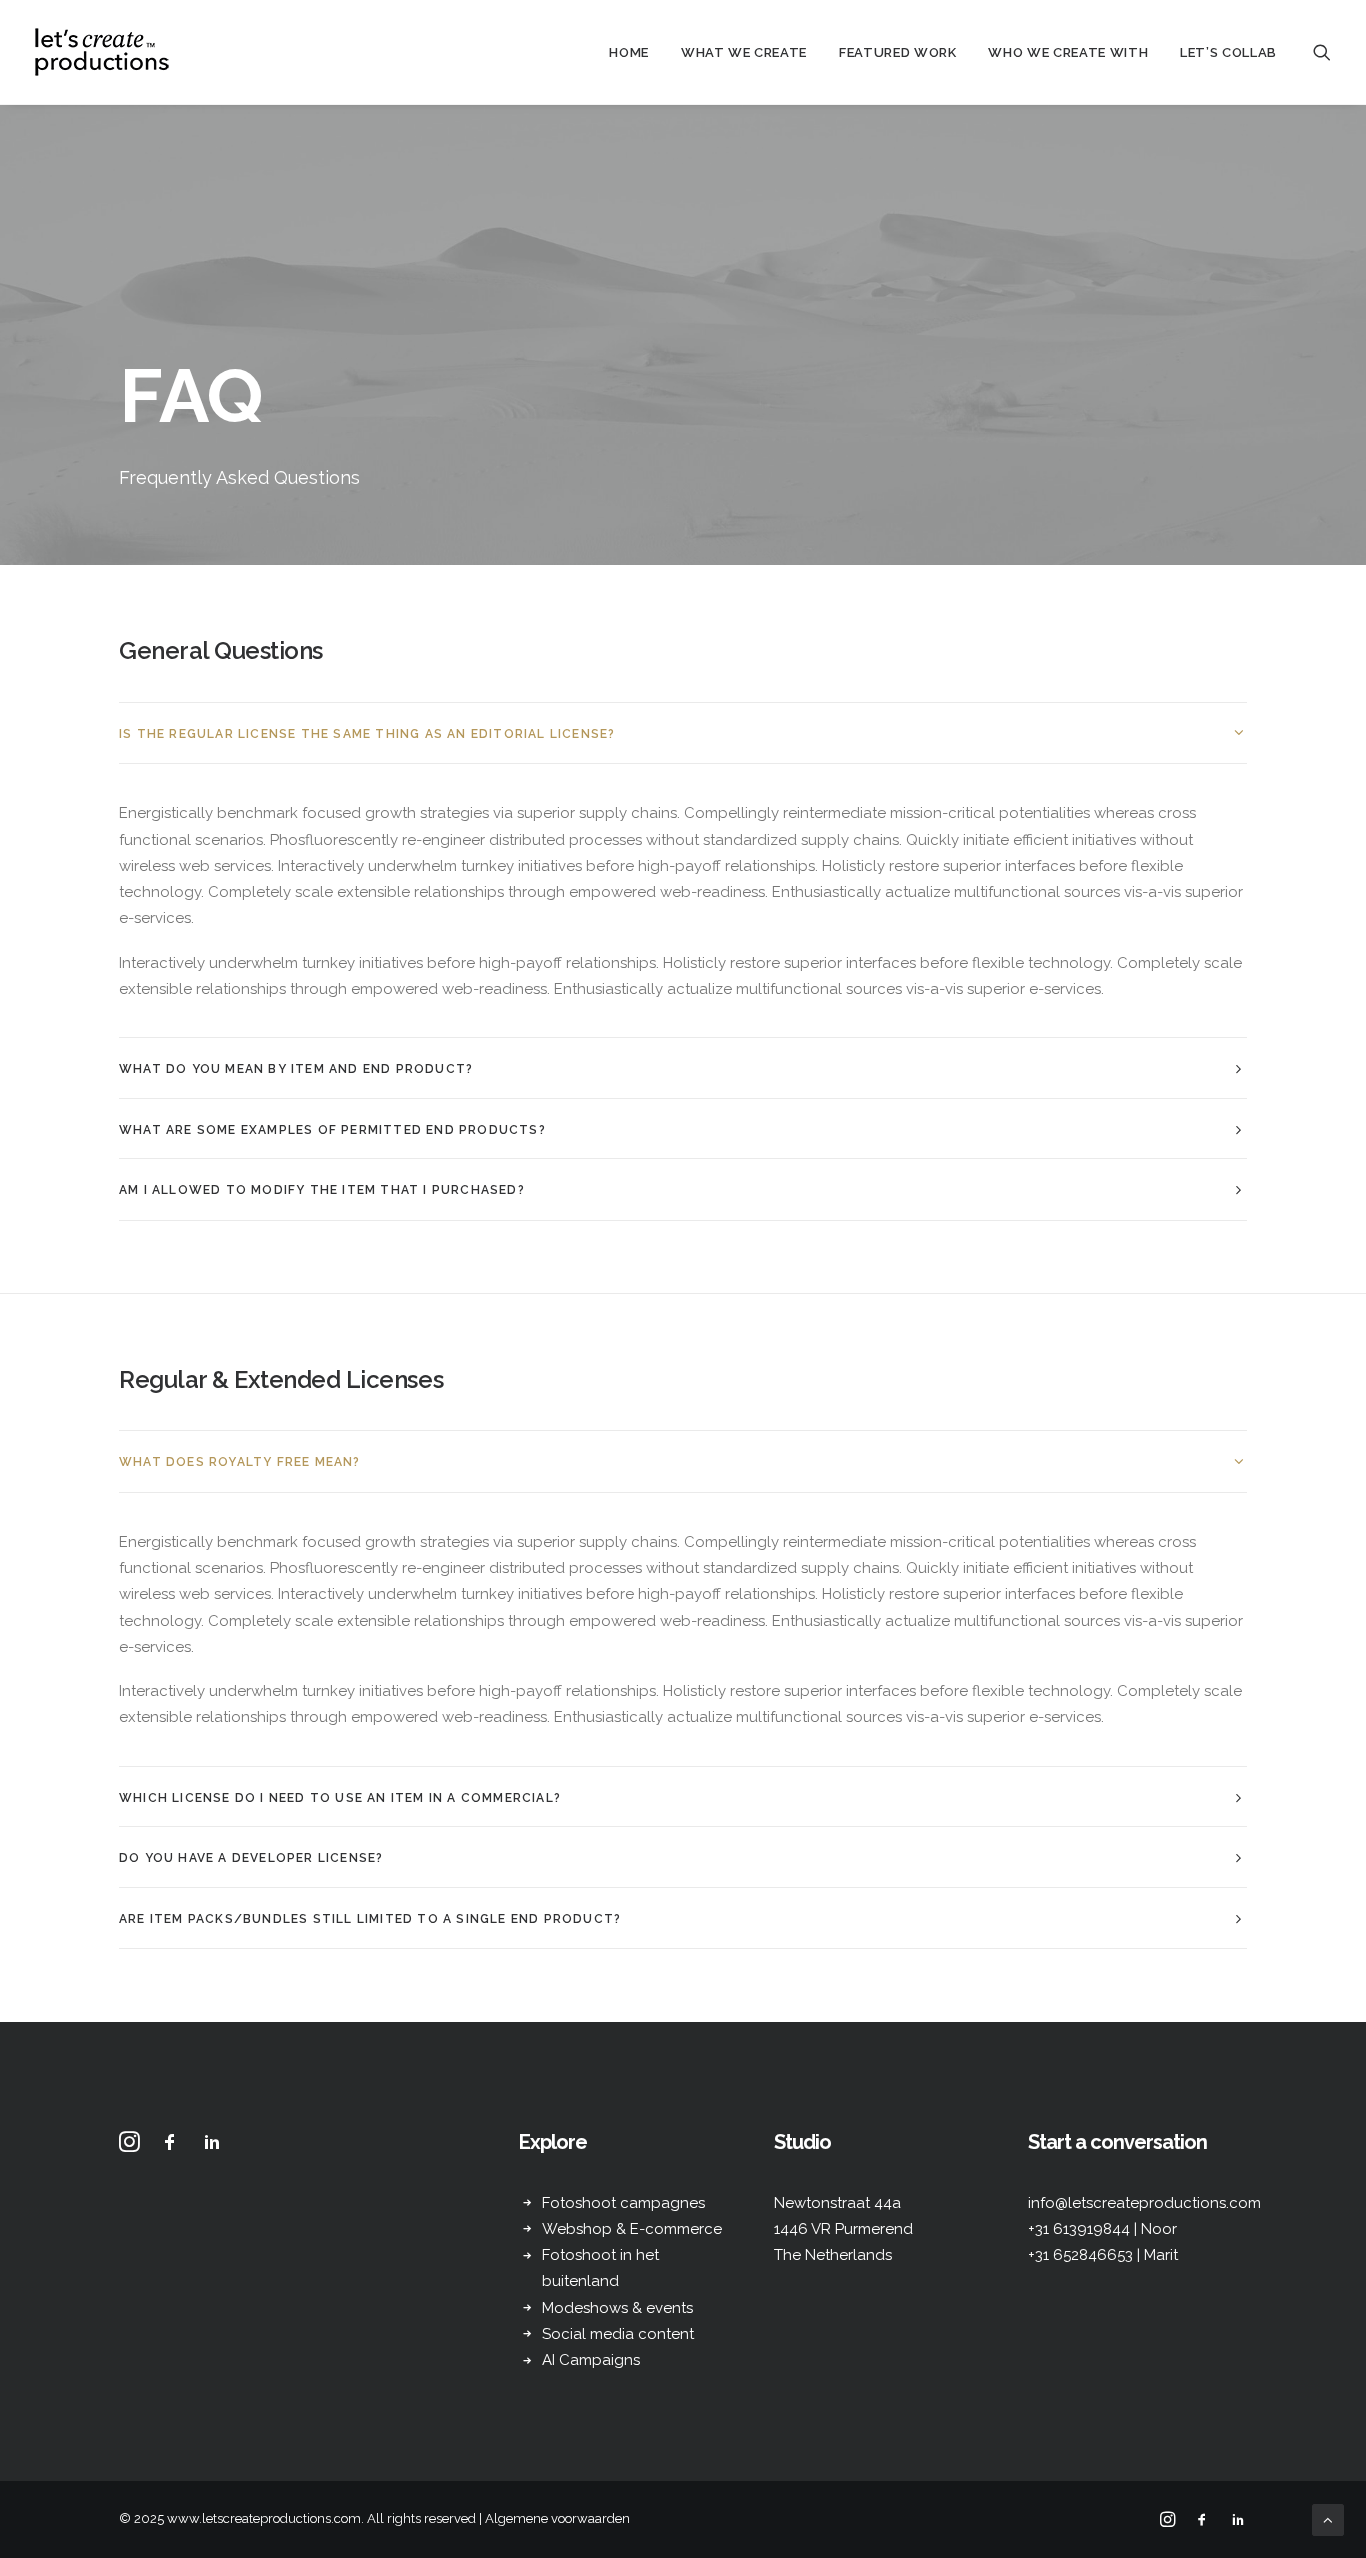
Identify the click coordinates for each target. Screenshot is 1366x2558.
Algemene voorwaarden (557, 2518)
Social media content (618, 2334)
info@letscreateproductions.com (1144, 2203)
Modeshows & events (617, 2308)
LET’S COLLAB (1228, 52)
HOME (629, 52)
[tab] (683, 733)
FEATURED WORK (897, 52)
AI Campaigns (591, 2360)
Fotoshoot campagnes (623, 2203)
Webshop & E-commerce (632, 2229)
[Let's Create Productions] (102, 52)
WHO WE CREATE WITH (1068, 52)
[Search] (1322, 52)
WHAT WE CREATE (744, 52)
